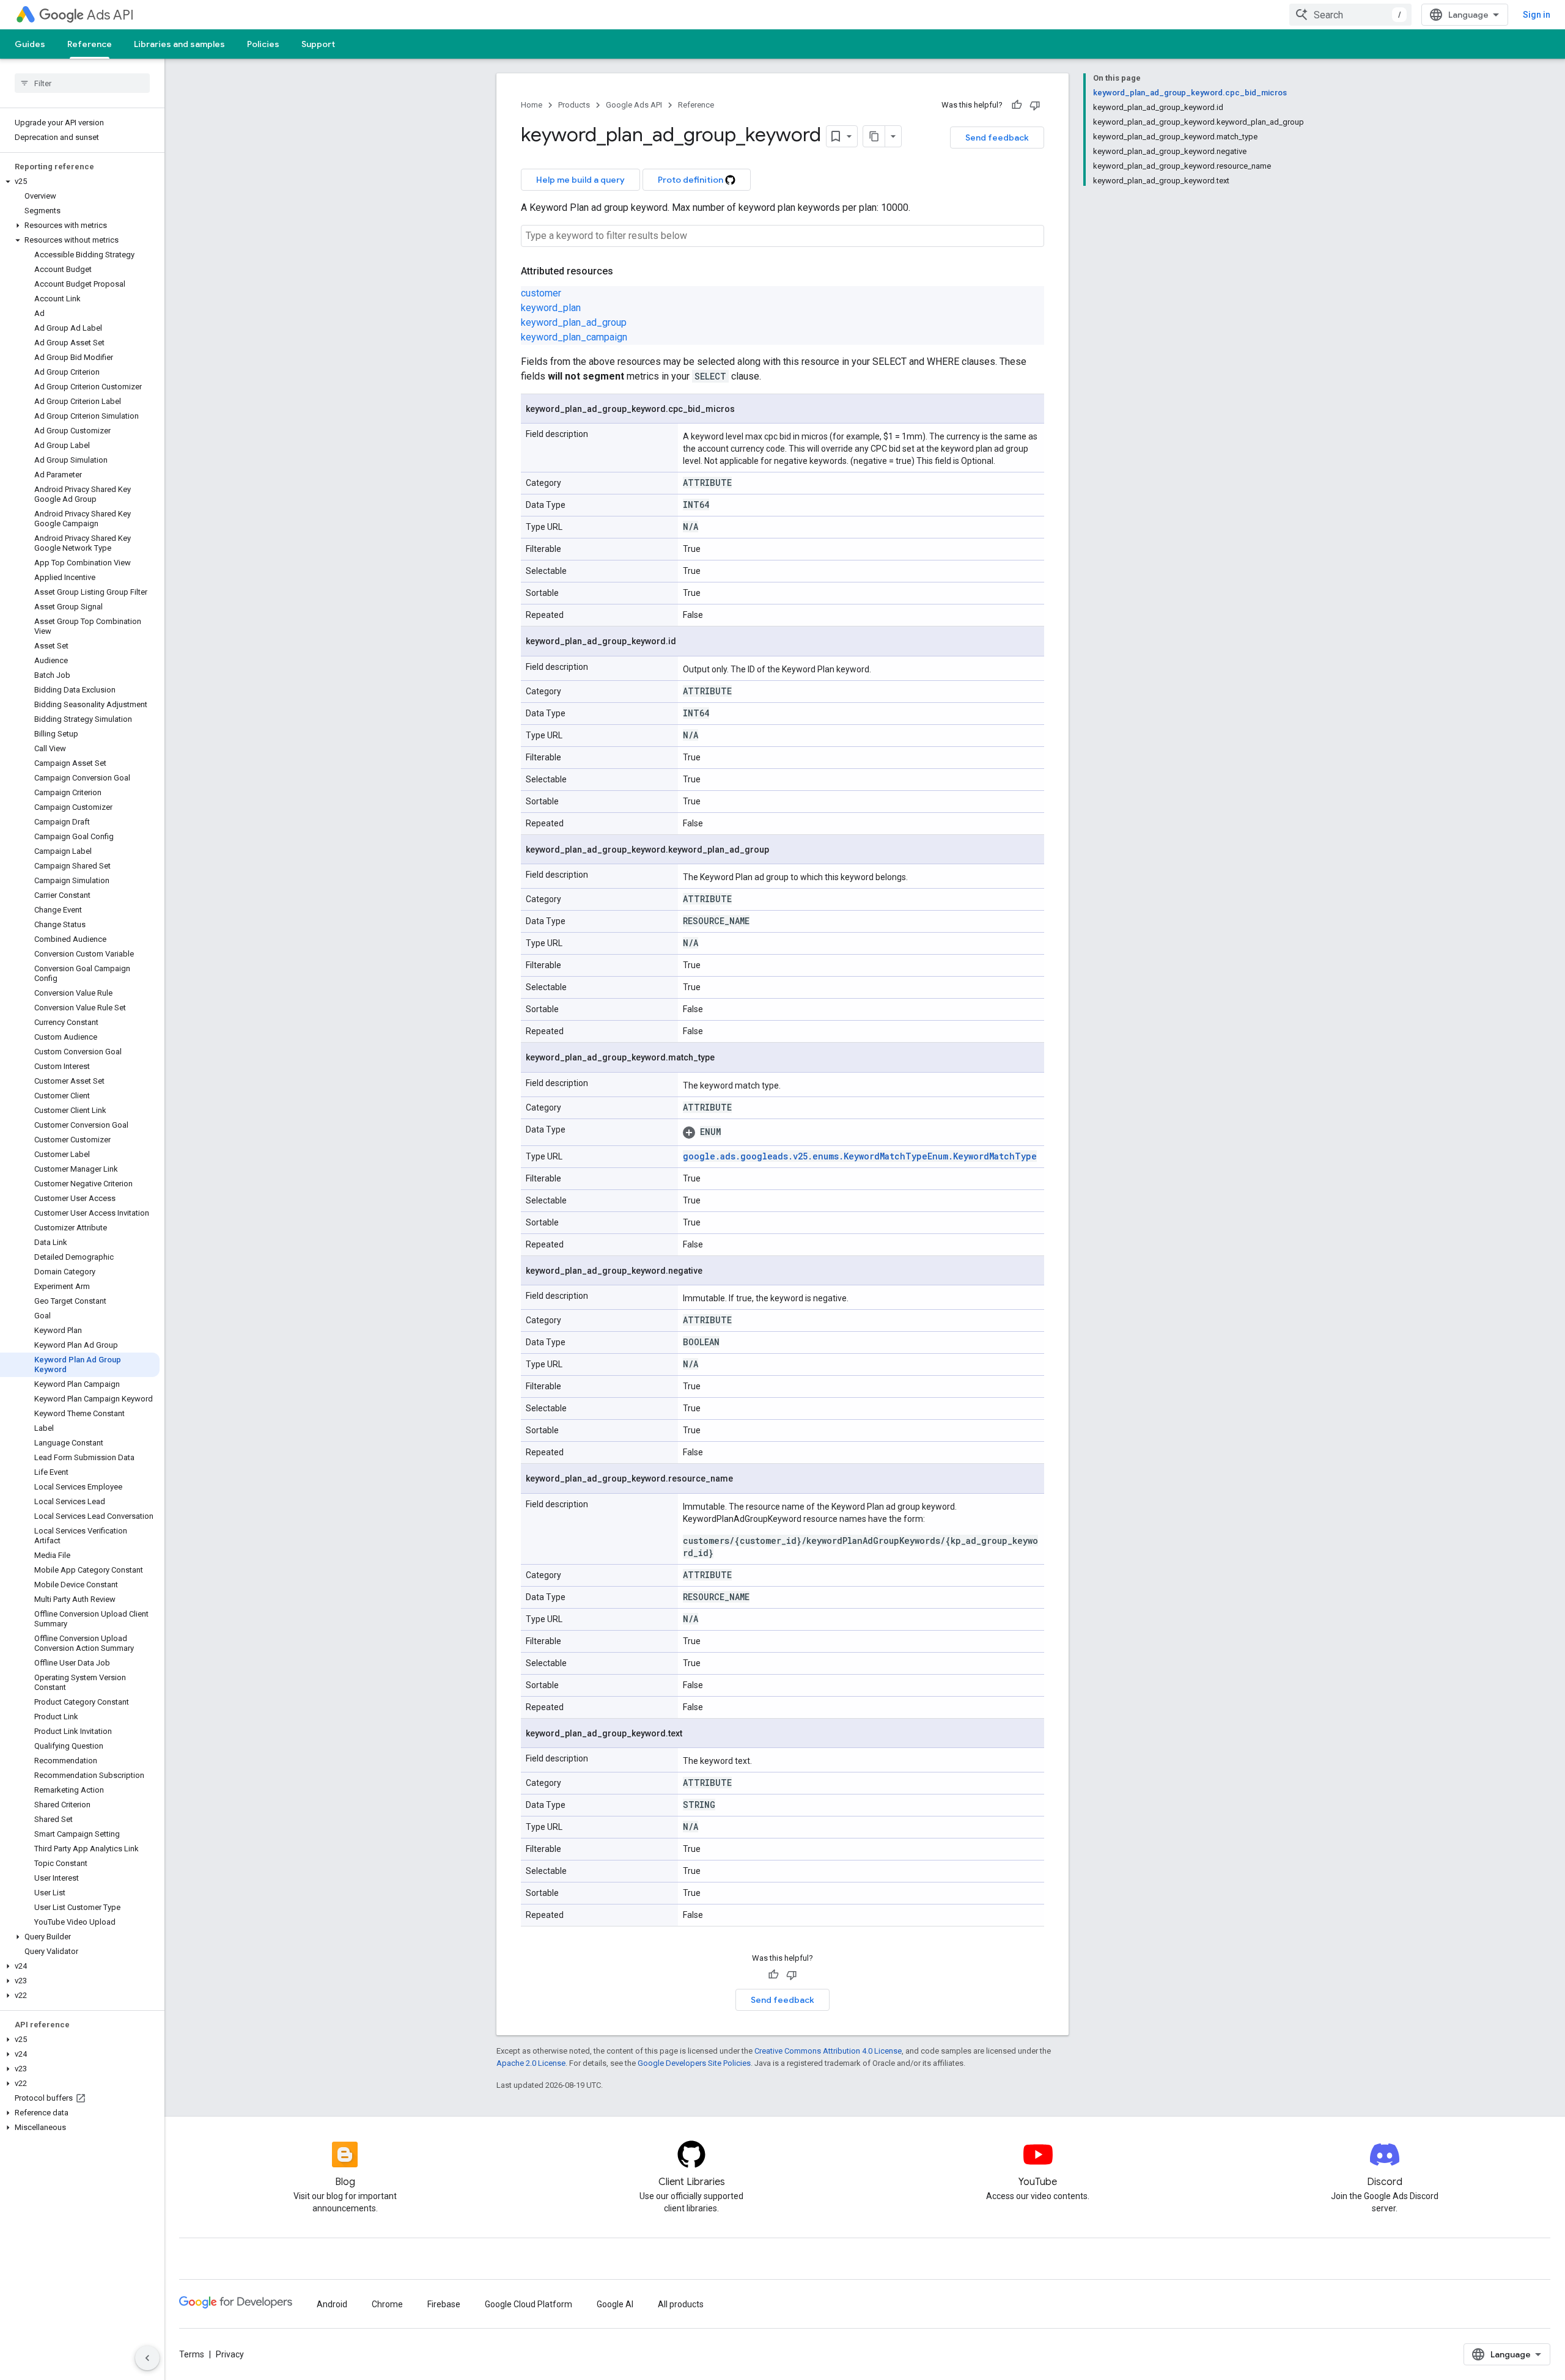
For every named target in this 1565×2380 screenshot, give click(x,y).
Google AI (615, 2304)
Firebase (444, 2304)
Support (318, 44)
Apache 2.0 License (531, 2063)
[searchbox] (82, 83)
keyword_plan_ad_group (574, 322)
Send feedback (997, 138)
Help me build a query (580, 180)
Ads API (110, 15)
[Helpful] (1017, 105)
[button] (80, 182)
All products (681, 2304)
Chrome (387, 2304)
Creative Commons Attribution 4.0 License (828, 2051)
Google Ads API (634, 105)
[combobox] (1350, 15)
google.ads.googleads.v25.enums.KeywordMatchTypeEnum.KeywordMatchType (860, 1156)
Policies (263, 44)
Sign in (1537, 15)
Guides (30, 44)
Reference (90, 44)
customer (541, 293)
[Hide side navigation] (147, 2358)
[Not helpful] (1035, 105)
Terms (192, 2354)
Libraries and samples (179, 44)
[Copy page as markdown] (874, 136)
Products (574, 105)
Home (532, 105)
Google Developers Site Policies (694, 2063)
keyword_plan (551, 308)
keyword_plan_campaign (574, 337)
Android (332, 2304)
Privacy (230, 2354)
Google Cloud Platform (528, 2304)
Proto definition (691, 180)
